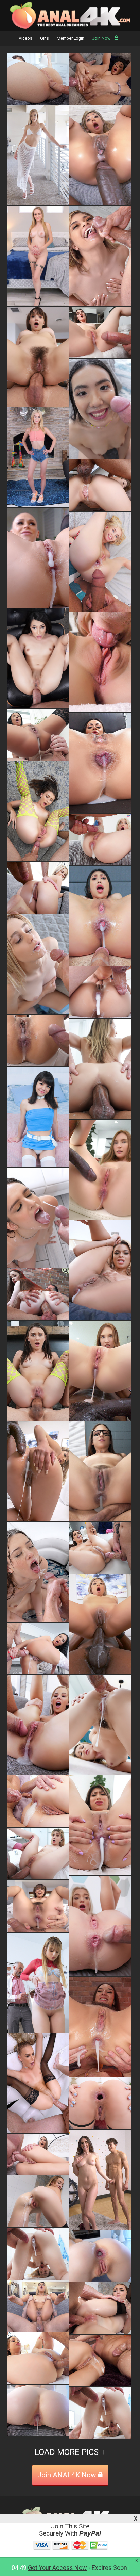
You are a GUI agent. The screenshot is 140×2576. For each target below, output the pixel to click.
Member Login (71, 38)
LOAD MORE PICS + (70, 2452)
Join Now (101, 38)
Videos (25, 38)
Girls (45, 38)
